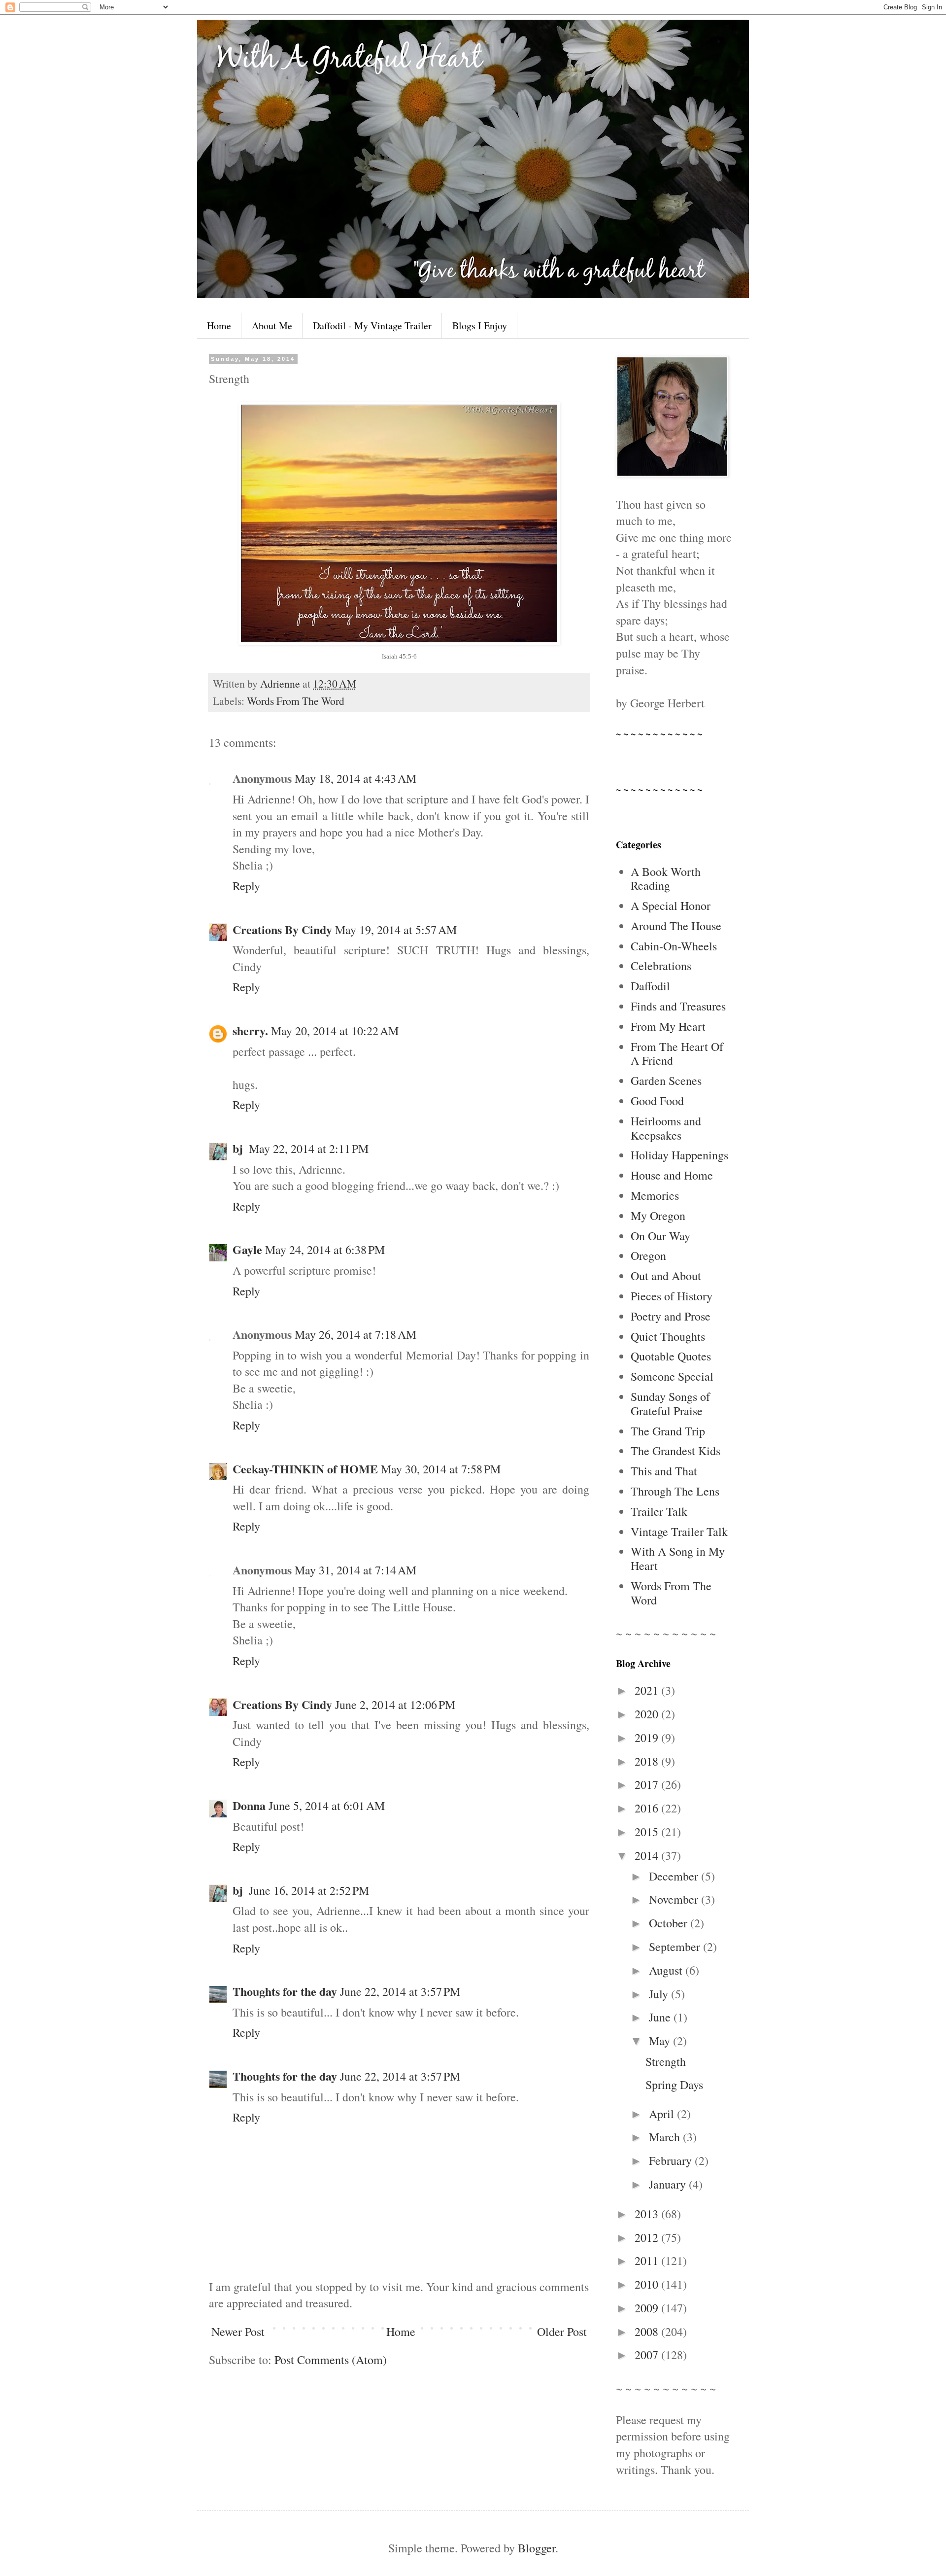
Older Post (562, 2332)
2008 (648, 2332)
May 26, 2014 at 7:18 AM (355, 1334)
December (675, 1876)
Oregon (648, 1255)
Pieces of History (672, 1296)
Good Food (657, 1101)
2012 (648, 2237)
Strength (666, 2061)
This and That (664, 1471)
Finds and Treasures (678, 1006)
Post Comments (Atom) (331, 2360)
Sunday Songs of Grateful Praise (670, 1404)
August (667, 1970)
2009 (648, 2308)
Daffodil (650, 986)
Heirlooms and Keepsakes (666, 1128)
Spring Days (674, 2085)
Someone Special (672, 1376)
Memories (655, 1195)
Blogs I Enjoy (480, 326)
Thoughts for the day (285, 1991)
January (669, 2184)
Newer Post (238, 2332)
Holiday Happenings (679, 1155)
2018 (648, 1761)
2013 (648, 2214)
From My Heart (668, 1026)
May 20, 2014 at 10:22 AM (335, 1031)
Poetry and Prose (671, 1316)
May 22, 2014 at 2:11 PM (309, 1149)
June (661, 2017)
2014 (648, 1855)
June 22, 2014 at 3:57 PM (400, 1991)
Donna (249, 1805)
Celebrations (661, 966)
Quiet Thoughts (668, 1336)
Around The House (676, 926)
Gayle (247, 1249)
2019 (648, 1738)
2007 (648, 2355)
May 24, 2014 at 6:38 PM (325, 1250)
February (672, 2160)
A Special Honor (671, 905)
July (660, 1994)
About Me (272, 326)
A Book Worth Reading (666, 879)
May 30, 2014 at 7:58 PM (441, 1469)
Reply (246, 886)
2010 (648, 2284)
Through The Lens (675, 1491)
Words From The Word (296, 701)
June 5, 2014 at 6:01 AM (327, 1806)
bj (239, 1148)
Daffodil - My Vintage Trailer (372, 326)
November (675, 1899)
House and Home (672, 1175)
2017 (648, 1784)
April (663, 2114)
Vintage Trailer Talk (679, 1532)
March (666, 2137)
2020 (648, 1714)
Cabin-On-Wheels (674, 946)
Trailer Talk (659, 1511)
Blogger (537, 2548)
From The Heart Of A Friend (677, 1054)
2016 (648, 1808)
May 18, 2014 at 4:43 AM (355, 778)
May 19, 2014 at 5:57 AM (396, 930)
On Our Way (660, 1236)
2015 (648, 1832)
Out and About (666, 1276)
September (676, 1947)
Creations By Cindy (282, 929)
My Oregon (658, 1216)
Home (219, 326)
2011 (648, 2261)
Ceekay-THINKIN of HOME (305, 1469)
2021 (648, 1690)
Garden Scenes (666, 1080)
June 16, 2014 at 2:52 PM (309, 1890)
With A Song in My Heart (678, 1558)
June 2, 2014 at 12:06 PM (395, 1705)
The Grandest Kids (676, 1451)
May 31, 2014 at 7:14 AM (355, 1570)
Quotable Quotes (671, 1356)
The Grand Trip (668, 1431)
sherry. (250, 1030)
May (661, 2041)
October (670, 1923)
